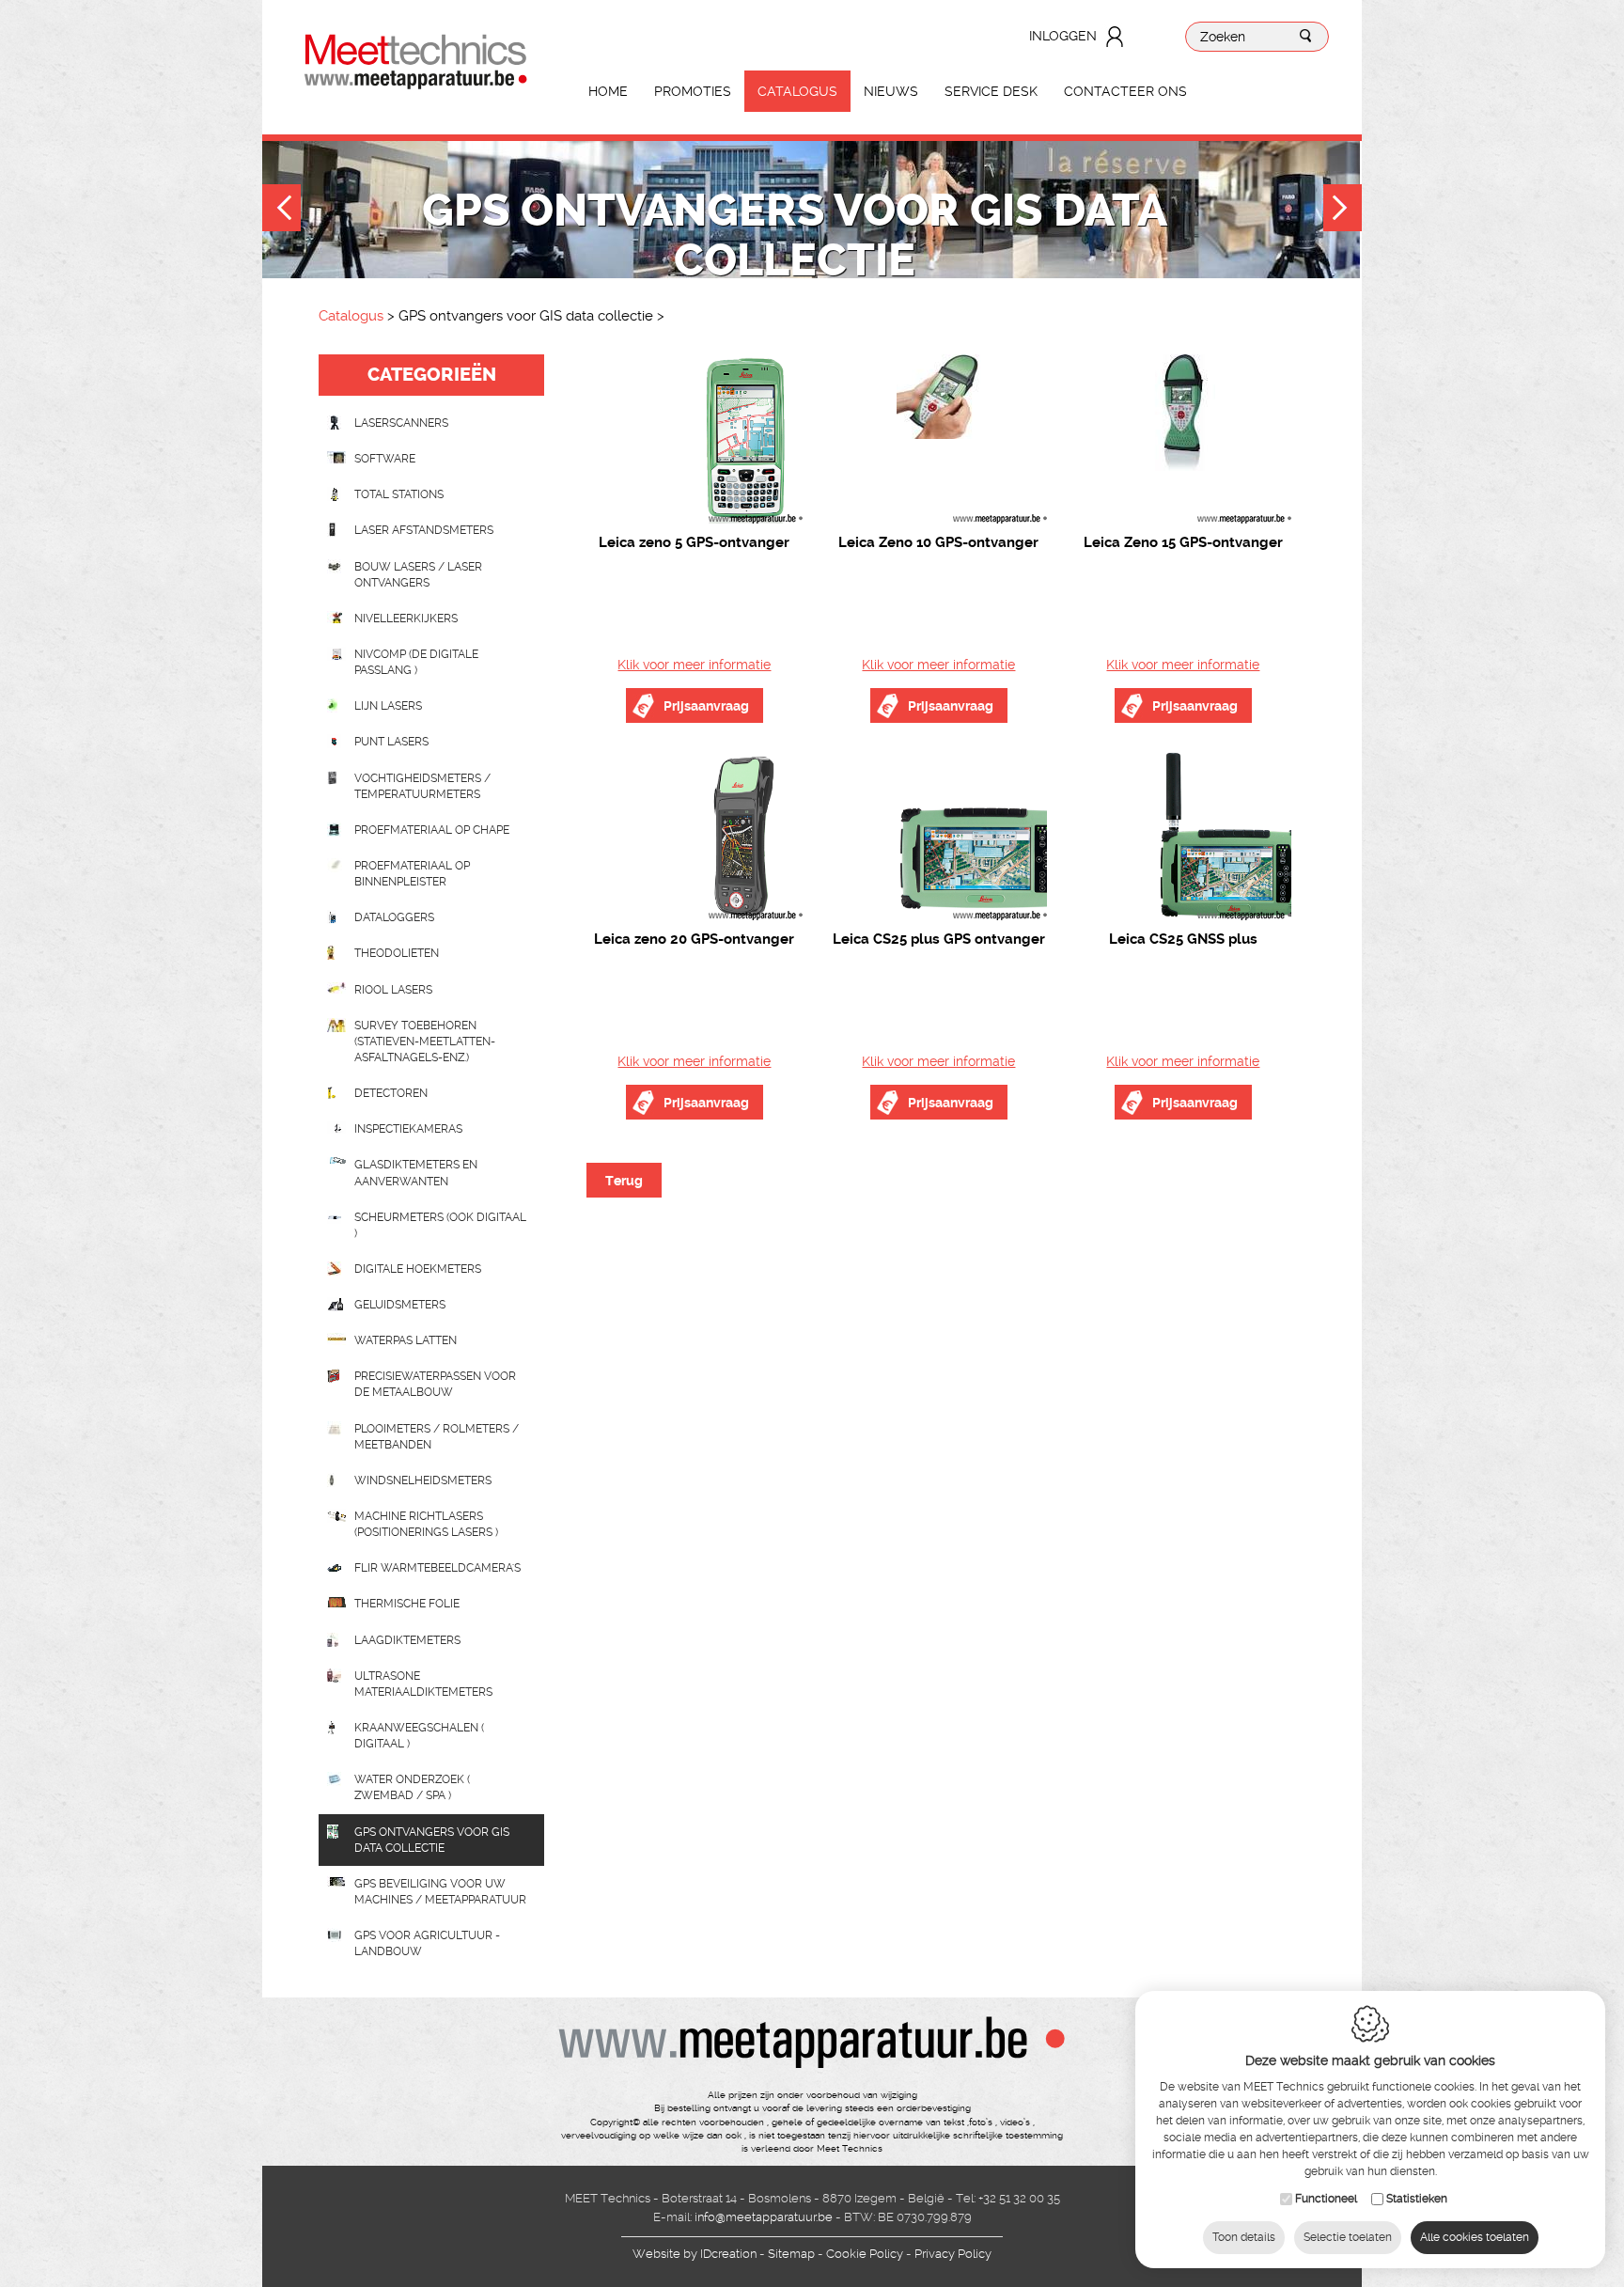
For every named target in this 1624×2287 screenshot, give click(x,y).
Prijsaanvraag (706, 706)
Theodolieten (397, 953)
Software (385, 459)
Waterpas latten (406, 1340)
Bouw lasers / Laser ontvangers (418, 575)
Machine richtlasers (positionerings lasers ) (426, 1524)
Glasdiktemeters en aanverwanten (416, 1173)
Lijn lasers (388, 706)
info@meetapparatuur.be (764, 2217)
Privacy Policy (953, 2254)
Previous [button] (281, 210)
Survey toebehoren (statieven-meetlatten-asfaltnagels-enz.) (425, 1042)
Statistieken (1417, 2199)
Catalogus (797, 91)
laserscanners (401, 423)
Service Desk (991, 91)
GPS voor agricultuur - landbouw (427, 1943)
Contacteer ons (1125, 91)
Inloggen (1063, 36)
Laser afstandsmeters (424, 530)
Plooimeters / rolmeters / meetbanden (437, 1437)
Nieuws (891, 91)
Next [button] (1343, 210)
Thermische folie (407, 1604)
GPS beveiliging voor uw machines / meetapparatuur (440, 1892)
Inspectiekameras (408, 1129)
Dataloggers (394, 917)
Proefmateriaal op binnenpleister (412, 874)
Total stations (399, 494)
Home (608, 91)
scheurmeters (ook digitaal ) (440, 1225)
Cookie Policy (865, 2254)
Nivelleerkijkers (406, 619)
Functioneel (1326, 2199)
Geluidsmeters (400, 1305)
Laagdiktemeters (407, 1640)
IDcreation (695, 2254)
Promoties (693, 91)
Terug (624, 1181)
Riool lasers (393, 990)
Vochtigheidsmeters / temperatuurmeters (422, 786)
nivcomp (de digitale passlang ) (416, 662)
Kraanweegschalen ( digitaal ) (419, 1736)
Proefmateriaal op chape (432, 830)
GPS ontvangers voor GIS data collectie (432, 1840)
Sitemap (791, 2254)
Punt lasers (391, 742)
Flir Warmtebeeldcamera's (437, 1568)
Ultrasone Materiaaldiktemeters (423, 1684)
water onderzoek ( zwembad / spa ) (412, 1787)
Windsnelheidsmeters (423, 1480)
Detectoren (391, 1093)
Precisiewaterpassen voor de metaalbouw (435, 1384)
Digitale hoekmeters (418, 1269)
